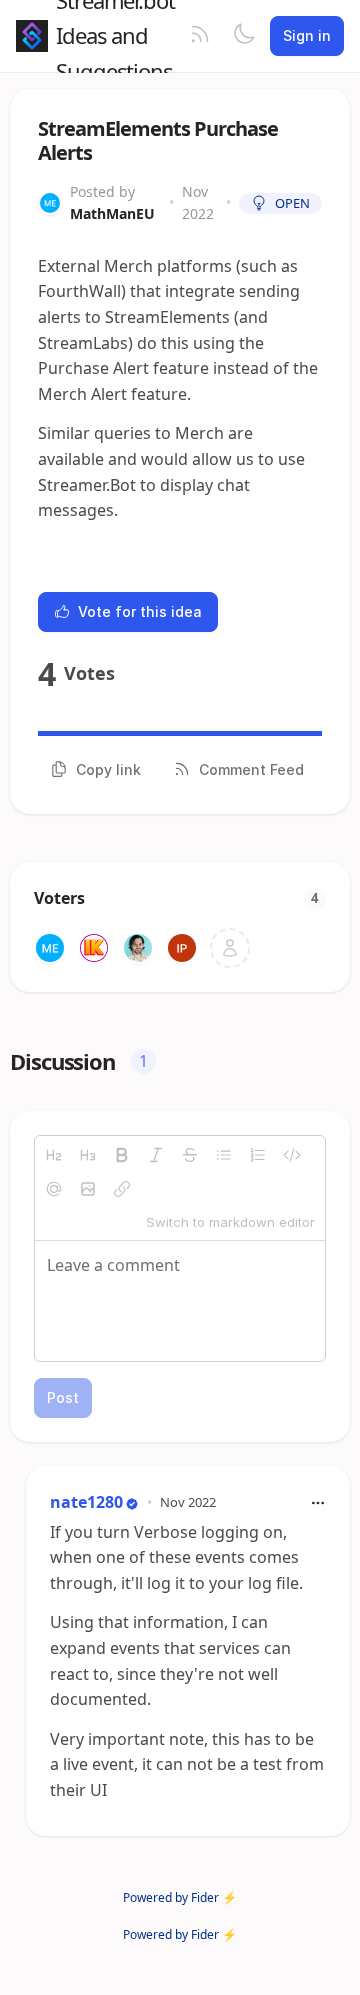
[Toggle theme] (244, 36)
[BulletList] (224, 1155)
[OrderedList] (258, 1155)
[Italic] (156, 1155)
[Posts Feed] (200, 36)
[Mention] (54, 1189)
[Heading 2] (54, 1155)
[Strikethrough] (190, 1155)
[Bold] (122, 1155)
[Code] (292, 1155)
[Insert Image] (88, 1189)
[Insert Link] (122, 1189)
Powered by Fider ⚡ (180, 1897)
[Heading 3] (88, 1155)
